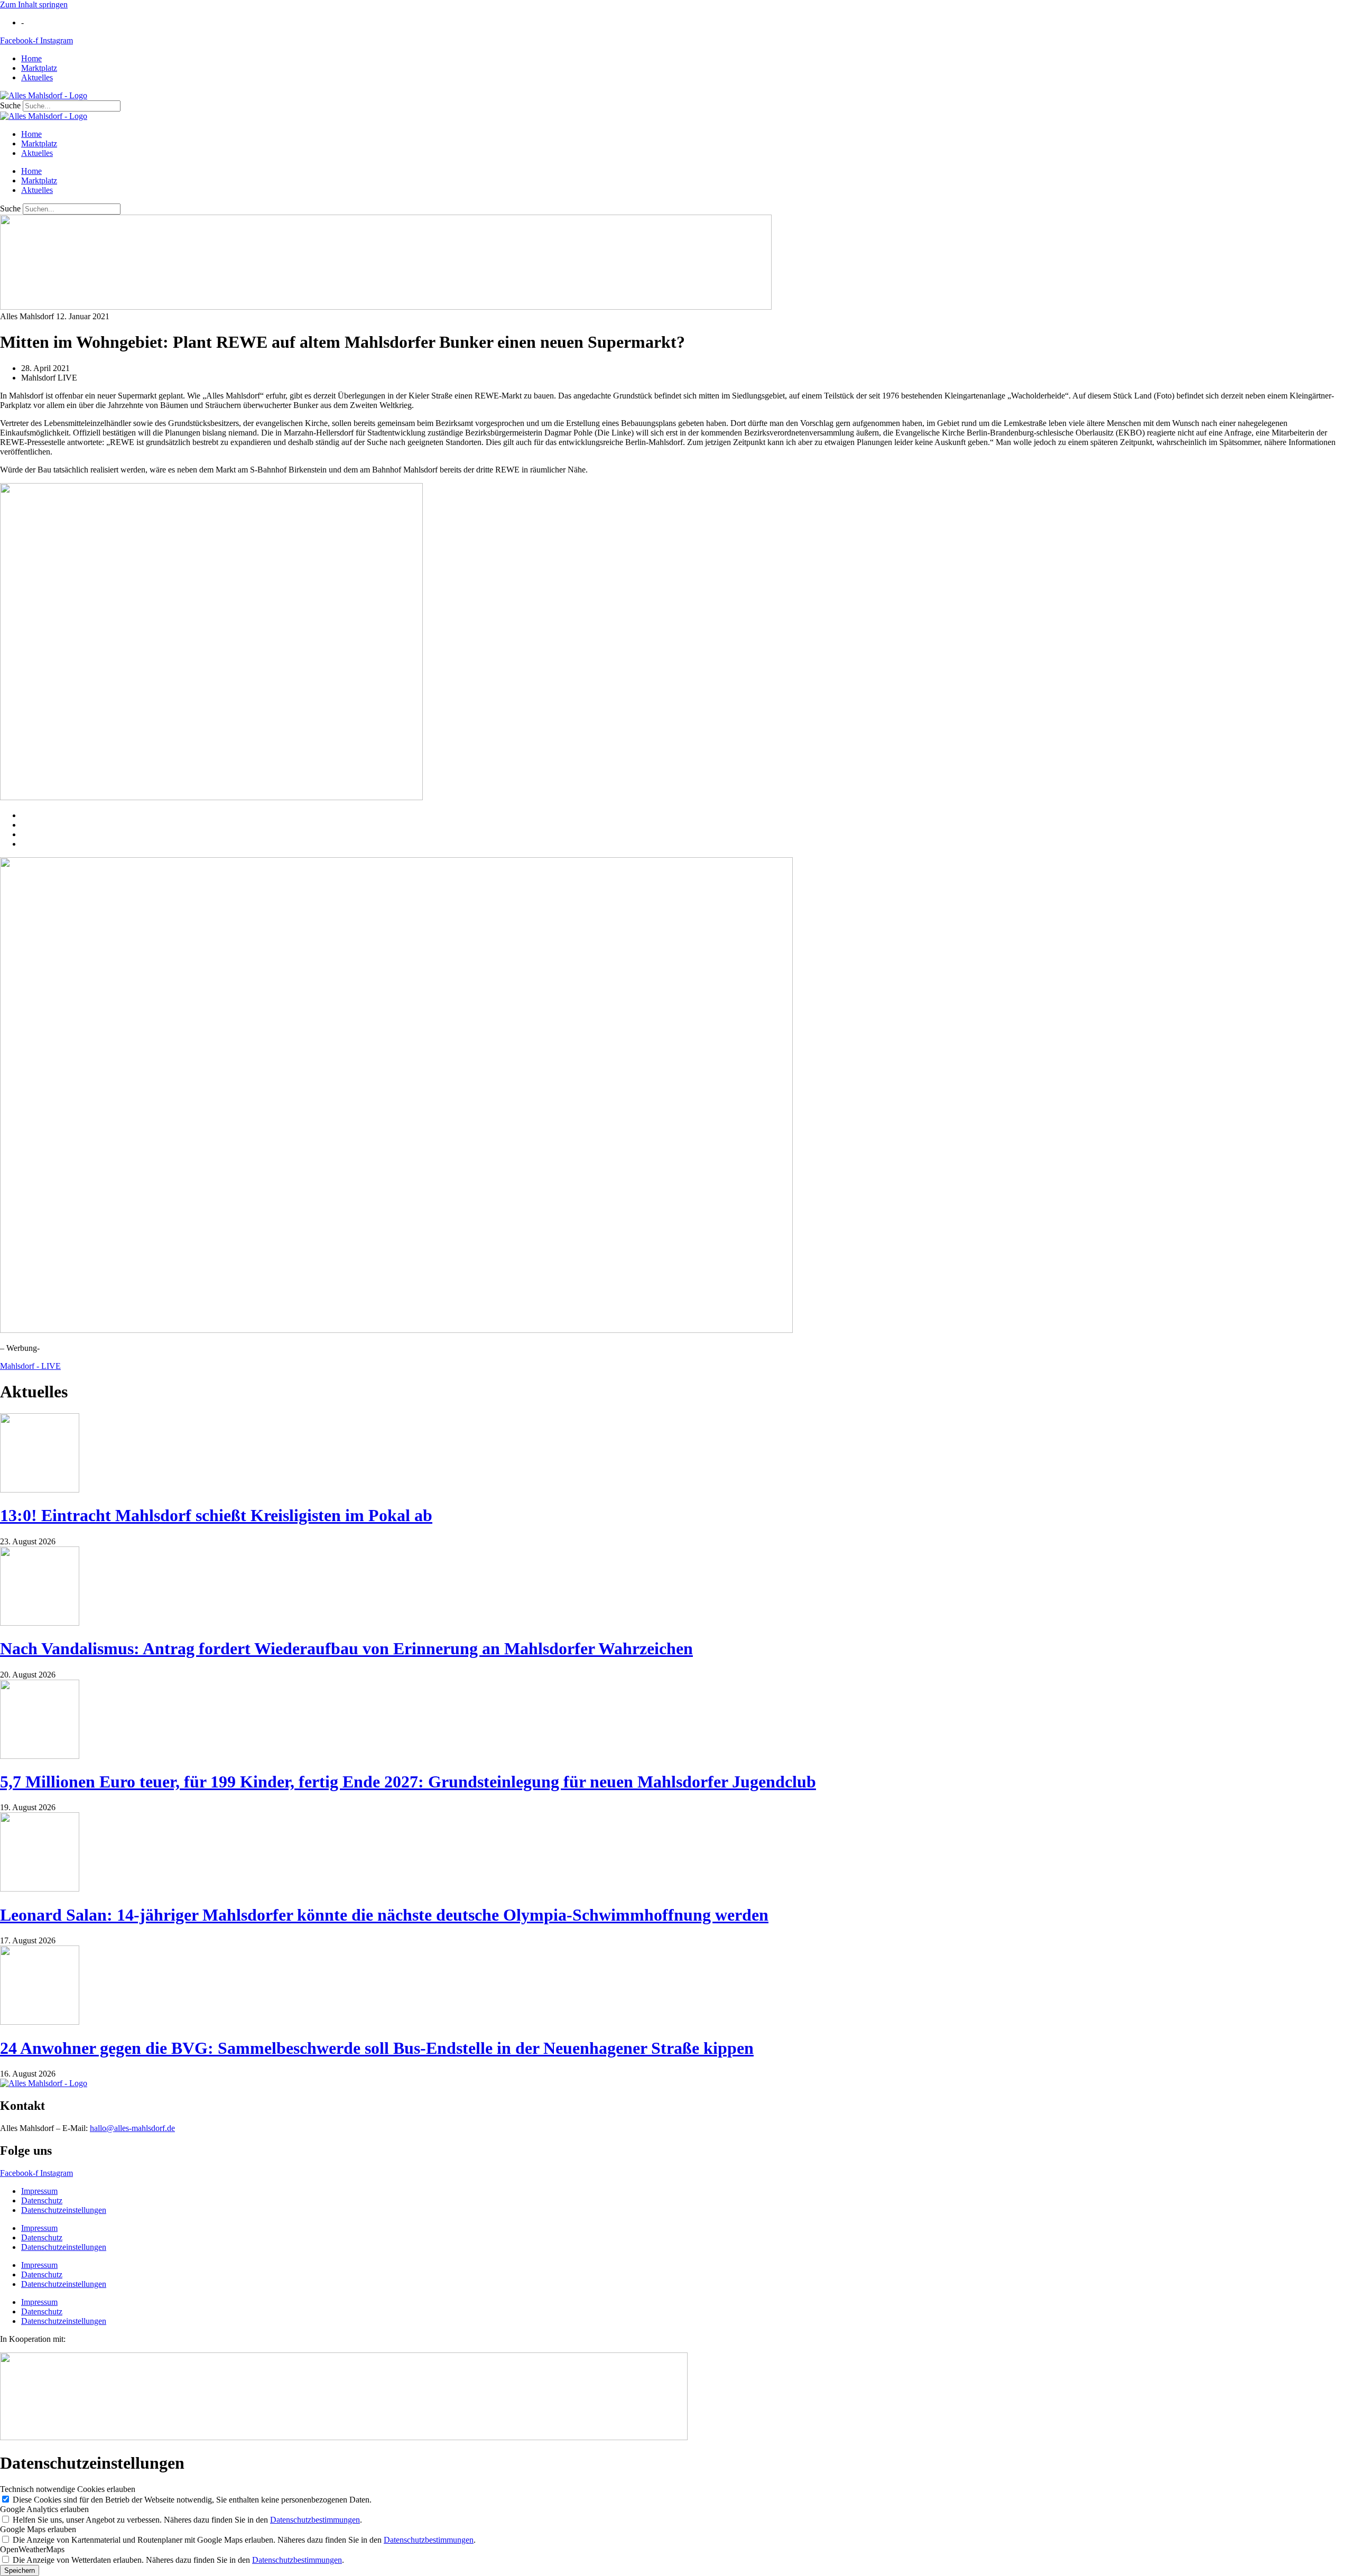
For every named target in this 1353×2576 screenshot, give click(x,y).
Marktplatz (39, 68)
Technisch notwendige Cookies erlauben (68, 2489)
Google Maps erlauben (38, 2529)
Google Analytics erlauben (44, 2509)
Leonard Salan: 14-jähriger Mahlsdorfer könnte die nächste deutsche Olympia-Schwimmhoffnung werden (384, 1915)
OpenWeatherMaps (32, 2549)
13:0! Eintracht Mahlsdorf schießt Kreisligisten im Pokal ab (216, 1515)
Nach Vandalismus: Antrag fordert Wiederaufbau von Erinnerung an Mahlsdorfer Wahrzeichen (346, 1648)
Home (31, 58)
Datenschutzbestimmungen (315, 2520)
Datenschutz (42, 2200)
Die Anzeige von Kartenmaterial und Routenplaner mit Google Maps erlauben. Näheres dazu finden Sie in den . (244, 2540)
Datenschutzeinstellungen (64, 2210)
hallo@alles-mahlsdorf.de (132, 2128)
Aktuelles (37, 77)
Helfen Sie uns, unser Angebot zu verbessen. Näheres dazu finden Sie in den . (187, 2520)
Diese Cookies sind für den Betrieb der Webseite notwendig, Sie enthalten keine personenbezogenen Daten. (192, 2500)
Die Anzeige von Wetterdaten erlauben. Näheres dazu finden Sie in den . (178, 2560)
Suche (10, 105)
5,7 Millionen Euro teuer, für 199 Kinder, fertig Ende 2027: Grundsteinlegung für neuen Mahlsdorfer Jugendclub (408, 1782)
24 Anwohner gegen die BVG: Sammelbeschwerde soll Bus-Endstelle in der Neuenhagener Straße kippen (377, 2048)
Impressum (39, 2191)
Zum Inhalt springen (34, 4)
